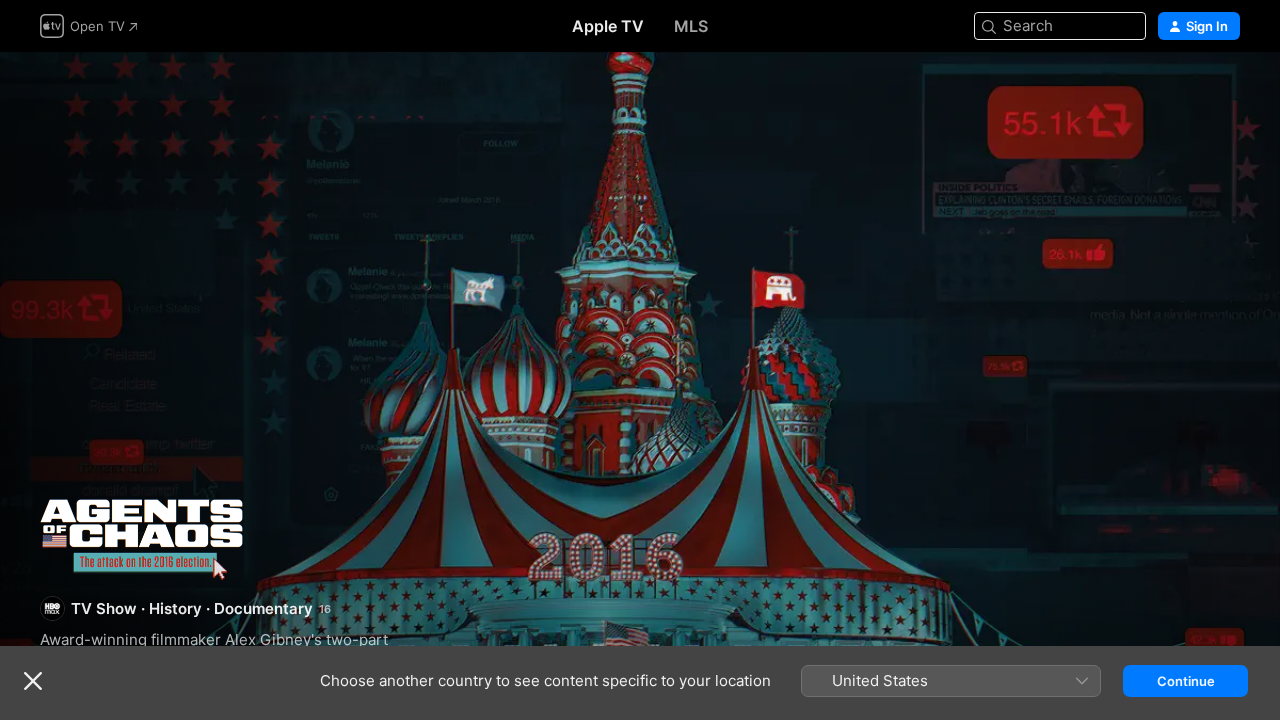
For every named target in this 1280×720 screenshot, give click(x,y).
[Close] (33, 681)
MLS (691, 26)
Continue (1186, 681)
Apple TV (608, 26)
